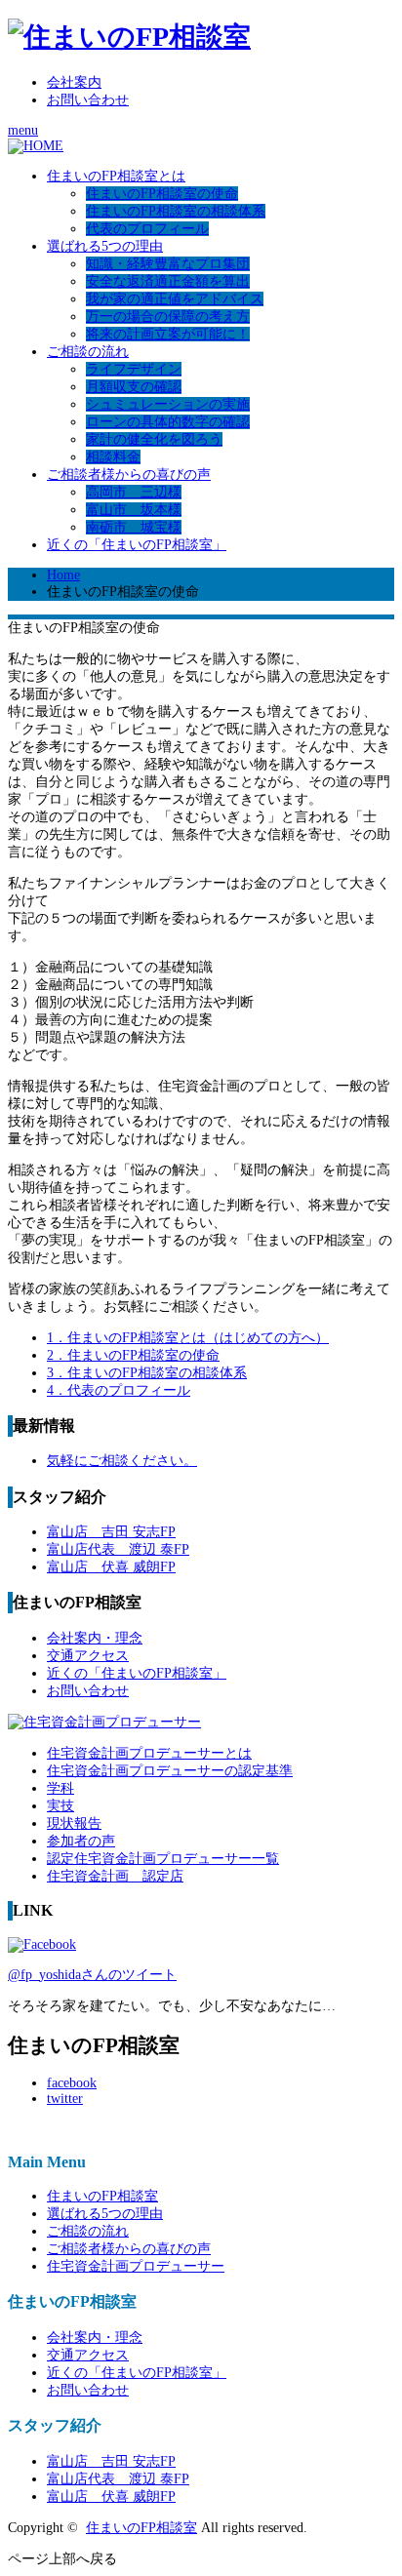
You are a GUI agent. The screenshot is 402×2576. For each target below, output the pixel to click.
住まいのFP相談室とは (116, 176)
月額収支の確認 (134, 387)
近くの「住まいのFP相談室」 (137, 545)
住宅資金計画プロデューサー (136, 2266)
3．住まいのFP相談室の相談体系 (147, 1373)
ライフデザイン (134, 369)
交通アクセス (88, 1656)
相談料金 (113, 457)
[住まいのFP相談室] (129, 37)
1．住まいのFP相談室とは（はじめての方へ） (188, 1338)
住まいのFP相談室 (102, 2196)
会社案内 (74, 82)
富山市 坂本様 (134, 510)
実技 (60, 1806)
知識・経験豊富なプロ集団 (168, 264)
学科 (60, 1788)
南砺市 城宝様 (134, 527)
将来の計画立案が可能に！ (168, 334)
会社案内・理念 (95, 1638)
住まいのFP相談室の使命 (162, 194)
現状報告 (74, 1823)
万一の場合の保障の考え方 (168, 317)
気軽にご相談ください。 (122, 1461)
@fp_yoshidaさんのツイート (92, 1975)
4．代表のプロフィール (119, 1390)
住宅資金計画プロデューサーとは (149, 1753)
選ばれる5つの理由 (105, 246)
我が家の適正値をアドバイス (175, 299)
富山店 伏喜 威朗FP (111, 1567)
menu (23, 130)
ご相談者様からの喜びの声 (129, 475)
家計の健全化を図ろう (154, 439)
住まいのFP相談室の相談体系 (176, 211)
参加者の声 (81, 1841)
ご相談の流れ (88, 352)
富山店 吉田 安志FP (111, 1532)
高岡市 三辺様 (134, 492)
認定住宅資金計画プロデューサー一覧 (163, 1859)
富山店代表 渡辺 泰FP (118, 1549)
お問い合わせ (88, 100)
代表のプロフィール (147, 229)
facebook (72, 2083)
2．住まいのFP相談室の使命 (133, 1355)
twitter (65, 2099)
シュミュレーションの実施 (168, 404)
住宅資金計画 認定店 (115, 1876)
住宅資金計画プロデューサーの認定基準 (170, 1771)
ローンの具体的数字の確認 (168, 422)
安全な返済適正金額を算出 (168, 281)
